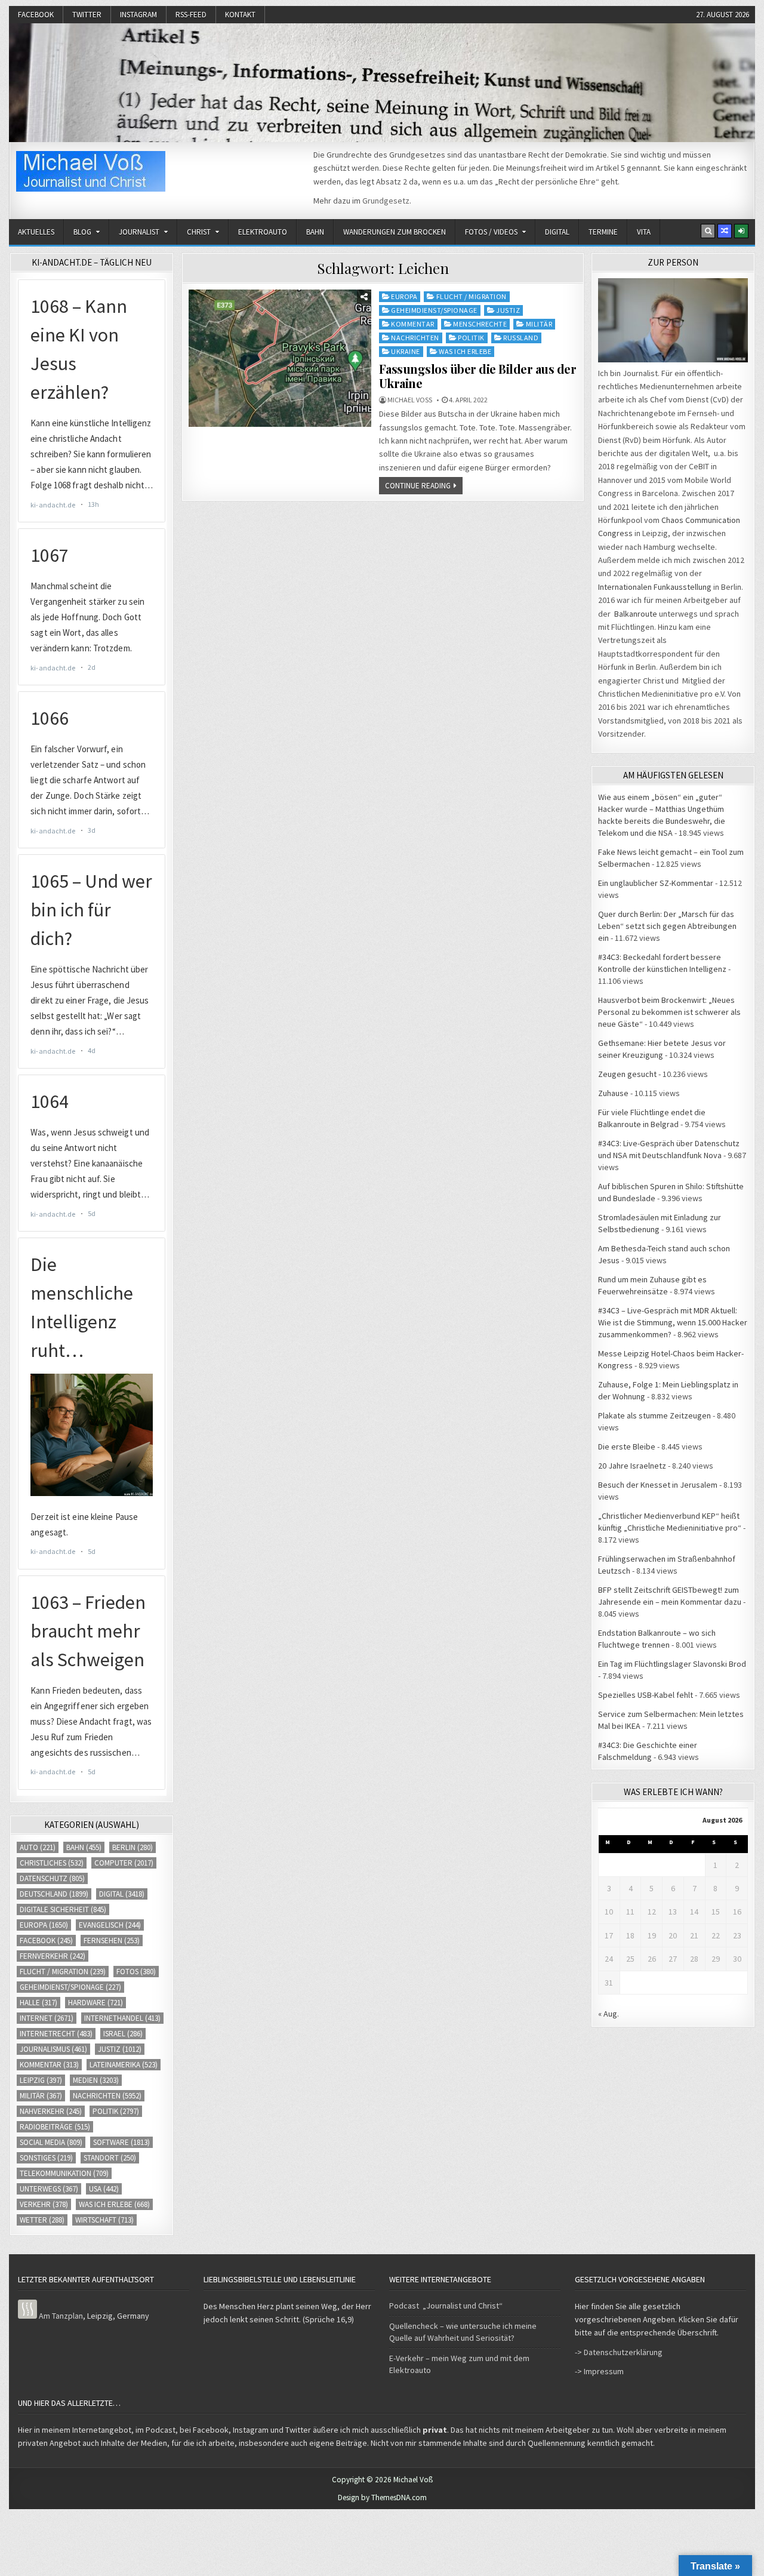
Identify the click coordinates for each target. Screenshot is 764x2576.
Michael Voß (410, 400)
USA (104, 2189)
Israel (123, 2034)
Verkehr (44, 2204)
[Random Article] (725, 231)
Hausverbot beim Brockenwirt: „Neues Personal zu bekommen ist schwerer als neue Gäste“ (669, 1012)
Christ (199, 232)
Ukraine (406, 351)
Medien (96, 2080)
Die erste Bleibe (627, 1447)
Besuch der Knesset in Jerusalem (658, 1485)
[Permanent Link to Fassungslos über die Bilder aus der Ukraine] (280, 358)
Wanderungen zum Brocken (395, 232)
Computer (124, 1863)
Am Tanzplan (61, 2316)
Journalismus (53, 2049)
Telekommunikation (64, 2173)
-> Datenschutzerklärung (619, 2352)
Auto (38, 1847)
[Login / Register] (741, 231)
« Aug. (609, 2014)
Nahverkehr (51, 2111)
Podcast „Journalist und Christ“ (446, 2306)
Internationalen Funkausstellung (655, 587)
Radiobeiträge (55, 2127)
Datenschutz (52, 1878)
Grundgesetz (386, 201)
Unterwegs (49, 2189)
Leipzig (41, 2080)
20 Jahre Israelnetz (632, 1466)
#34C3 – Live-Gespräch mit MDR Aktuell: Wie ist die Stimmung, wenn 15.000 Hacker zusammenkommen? (673, 1322)
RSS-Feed (191, 15)
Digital (557, 232)
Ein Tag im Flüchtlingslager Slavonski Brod (672, 1664)
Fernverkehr (53, 1956)
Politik (471, 338)
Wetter (42, 2220)
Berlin (133, 1847)
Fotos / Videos (491, 232)
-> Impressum (599, 2371)
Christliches (52, 1863)
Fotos (136, 1972)
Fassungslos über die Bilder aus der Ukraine (478, 376)
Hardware (95, 2003)
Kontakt (240, 15)
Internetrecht (56, 2034)
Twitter (87, 15)
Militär (539, 324)
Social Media (51, 2142)
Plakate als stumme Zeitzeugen (654, 1415)
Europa (404, 296)
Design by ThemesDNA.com (382, 2497)
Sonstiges (46, 2158)
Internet (47, 2018)
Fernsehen (112, 1941)
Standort (110, 2158)
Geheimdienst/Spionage (434, 310)
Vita (644, 232)
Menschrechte (480, 324)
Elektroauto (263, 232)
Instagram (138, 15)
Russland (521, 338)
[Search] (708, 231)
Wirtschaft (104, 2220)
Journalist (139, 232)
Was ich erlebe (465, 351)
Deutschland (54, 1894)
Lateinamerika (124, 2065)
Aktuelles (36, 232)
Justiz (508, 310)
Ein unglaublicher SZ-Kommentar (656, 883)
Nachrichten (415, 338)
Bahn (315, 232)
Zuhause (613, 1093)
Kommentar (413, 324)
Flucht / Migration (472, 296)
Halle (38, 2003)
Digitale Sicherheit (63, 1909)
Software (121, 2142)
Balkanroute (636, 614)
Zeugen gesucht (627, 1074)
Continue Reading (418, 486)
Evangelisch (110, 1925)
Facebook (36, 15)
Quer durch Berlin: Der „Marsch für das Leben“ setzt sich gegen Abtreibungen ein (667, 926)
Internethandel (122, 2018)
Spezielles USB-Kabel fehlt (646, 1695)
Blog (82, 232)
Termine (603, 232)
